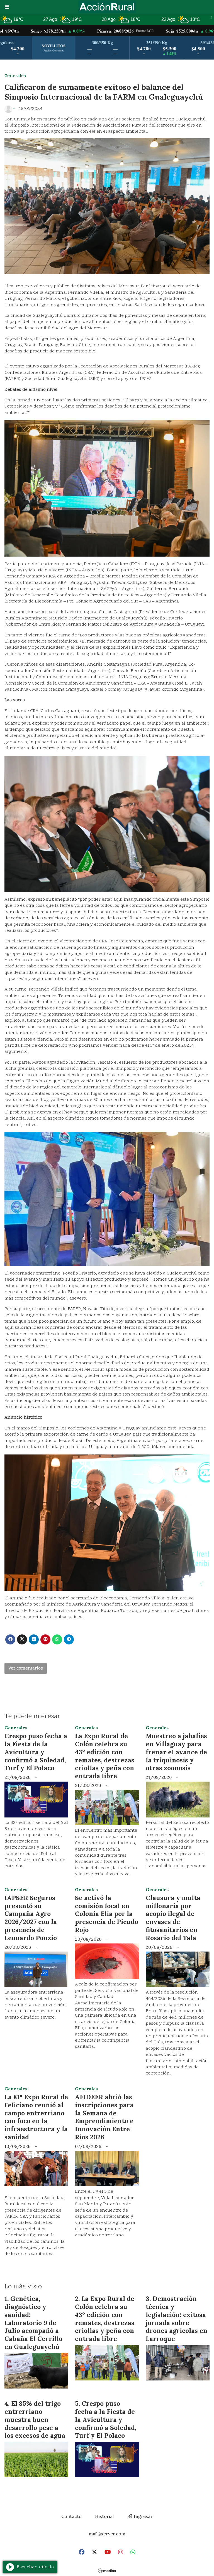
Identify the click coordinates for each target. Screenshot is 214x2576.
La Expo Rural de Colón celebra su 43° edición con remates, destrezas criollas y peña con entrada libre (105, 1756)
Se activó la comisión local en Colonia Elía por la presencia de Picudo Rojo (107, 1914)
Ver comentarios (26, 1668)
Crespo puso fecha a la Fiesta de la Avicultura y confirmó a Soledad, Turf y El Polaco (36, 1752)
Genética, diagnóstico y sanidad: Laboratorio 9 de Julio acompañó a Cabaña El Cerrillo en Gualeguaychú (33, 2323)
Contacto (71, 2516)
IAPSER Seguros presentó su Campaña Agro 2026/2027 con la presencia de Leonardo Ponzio (31, 1918)
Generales (15, 76)
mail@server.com (107, 2534)
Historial (104, 2516)
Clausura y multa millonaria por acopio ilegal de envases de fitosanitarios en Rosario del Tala (173, 1918)
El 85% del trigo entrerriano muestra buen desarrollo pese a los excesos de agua (35, 2419)
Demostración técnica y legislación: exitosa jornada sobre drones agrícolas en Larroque (177, 2319)
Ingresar (143, 2516)
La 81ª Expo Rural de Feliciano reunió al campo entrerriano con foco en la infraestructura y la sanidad (36, 2117)
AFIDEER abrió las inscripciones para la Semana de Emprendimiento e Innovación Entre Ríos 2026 (104, 2117)
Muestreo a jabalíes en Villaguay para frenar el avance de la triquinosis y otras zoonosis (176, 1752)
